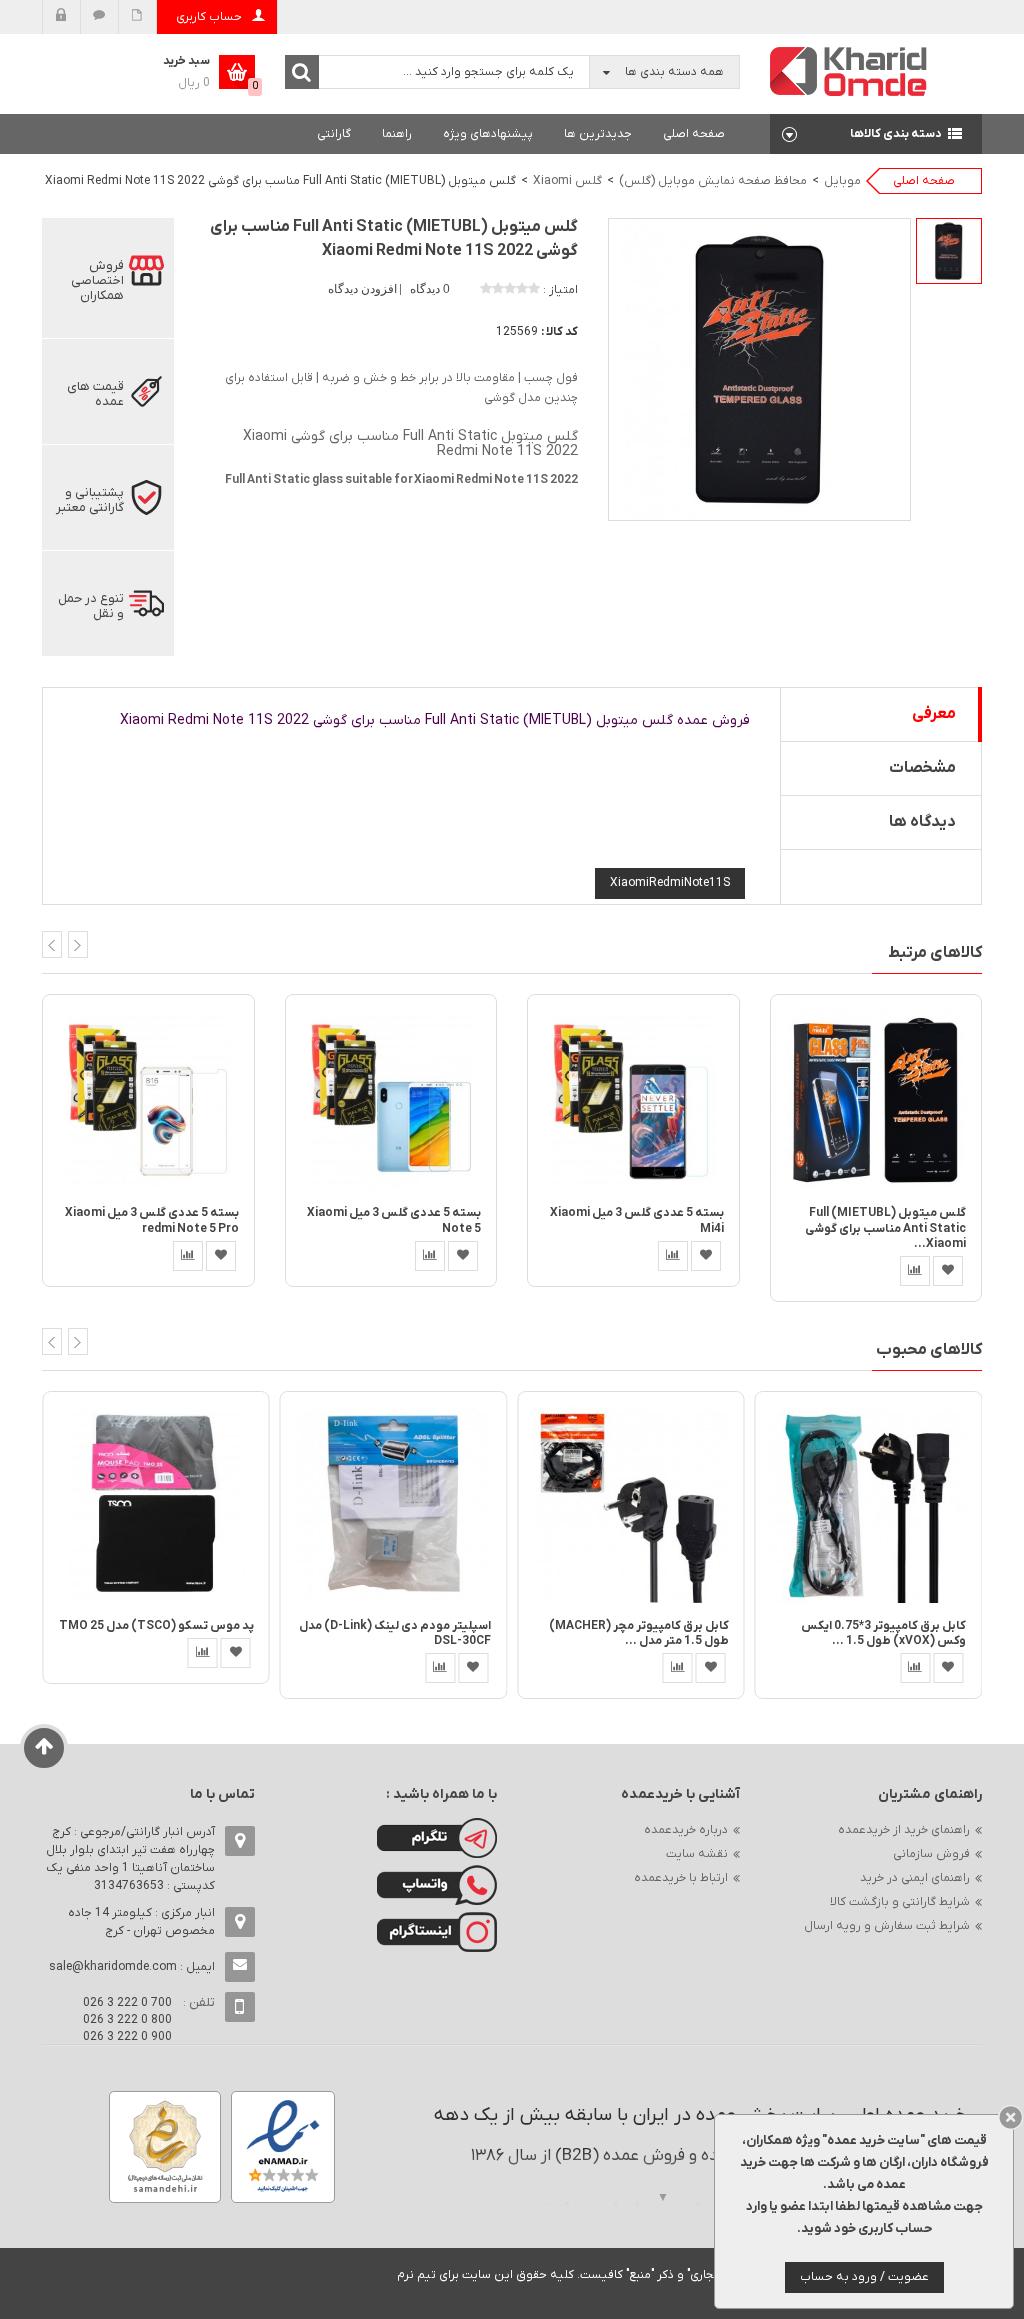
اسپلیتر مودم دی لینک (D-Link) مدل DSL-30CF (395, 1633)
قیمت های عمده (95, 394)
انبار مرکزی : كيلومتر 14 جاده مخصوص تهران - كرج (141, 1922)
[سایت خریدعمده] (849, 70)
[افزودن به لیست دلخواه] (221, 1256)
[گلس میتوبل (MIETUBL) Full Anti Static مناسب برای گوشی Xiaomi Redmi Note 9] (876, 1099)
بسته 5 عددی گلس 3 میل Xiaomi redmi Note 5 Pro (152, 1220)
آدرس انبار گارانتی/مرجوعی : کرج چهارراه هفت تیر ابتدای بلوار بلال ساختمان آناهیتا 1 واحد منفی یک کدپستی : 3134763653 (130, 1859)
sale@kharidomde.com (113, 1967)
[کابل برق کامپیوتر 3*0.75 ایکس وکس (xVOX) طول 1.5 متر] (869, 1504)
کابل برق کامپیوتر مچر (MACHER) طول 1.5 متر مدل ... (639, 1633)
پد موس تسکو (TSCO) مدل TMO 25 (156, 1626)
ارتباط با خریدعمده (681, 1878)
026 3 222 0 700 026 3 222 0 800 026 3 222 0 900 (127, 2020)
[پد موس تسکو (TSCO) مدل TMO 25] (156, 1504)
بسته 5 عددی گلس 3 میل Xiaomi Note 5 (394, 1220)
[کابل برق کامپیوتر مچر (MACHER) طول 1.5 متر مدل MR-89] (631, 1504)
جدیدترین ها (598, 134)
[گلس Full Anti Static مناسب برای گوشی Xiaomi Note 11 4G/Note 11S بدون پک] (949, 251)
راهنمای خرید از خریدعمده (904, 1830)
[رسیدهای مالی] (137, 17)
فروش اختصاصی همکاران (97, 280)
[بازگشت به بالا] (44, 1748)
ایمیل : (132, 1967)
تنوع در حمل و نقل (91, 606)
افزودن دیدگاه (364, 289)
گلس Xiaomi (567, 181)
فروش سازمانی (931, 1854)
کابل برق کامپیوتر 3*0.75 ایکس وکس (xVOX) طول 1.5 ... (883, 1633)
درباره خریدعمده (686, 1830)
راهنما (397, 134)
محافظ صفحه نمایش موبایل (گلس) (713, 181)
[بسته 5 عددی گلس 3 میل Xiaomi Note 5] (391, 1099)
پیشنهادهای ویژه (488, 134)
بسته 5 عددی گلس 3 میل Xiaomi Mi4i (637, 1220)
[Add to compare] (188, 1256)
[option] (949, 251)
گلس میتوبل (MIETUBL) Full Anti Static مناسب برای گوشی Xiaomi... (885, 1228)
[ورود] (61, 17)
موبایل (842, 181)
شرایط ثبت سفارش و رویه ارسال (887, 1926)
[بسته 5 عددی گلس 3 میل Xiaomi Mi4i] (633, 1099)
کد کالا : (559, 332)
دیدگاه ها (922, 822)
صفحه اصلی (694, 134)
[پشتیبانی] (99, 17)
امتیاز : (560, 290)
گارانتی (334, 134)
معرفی (934, 714)
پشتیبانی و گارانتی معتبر (90, 500)
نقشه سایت (697, 1854)
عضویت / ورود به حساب (864, 2277)
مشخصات (922, 768)
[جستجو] (302, 72)
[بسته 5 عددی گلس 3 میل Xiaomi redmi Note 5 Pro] (148, 1099)
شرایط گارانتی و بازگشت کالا (900, 1902)
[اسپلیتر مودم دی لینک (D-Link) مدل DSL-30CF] (394, 1504)
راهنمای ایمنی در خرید (915, 1878)
